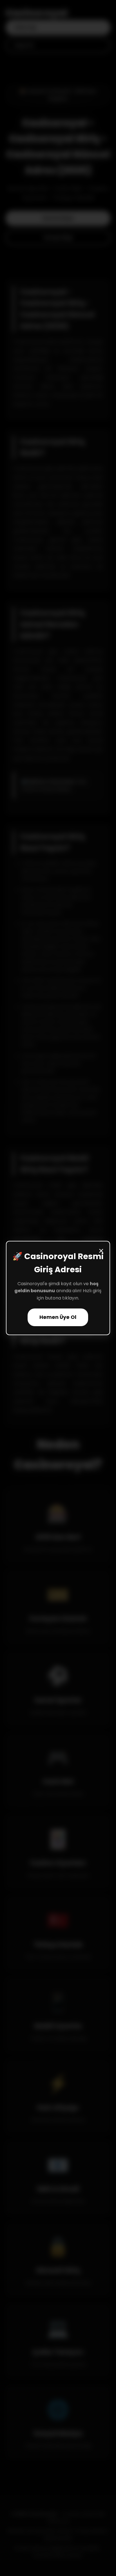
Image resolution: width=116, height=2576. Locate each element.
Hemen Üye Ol (58, 1317)
